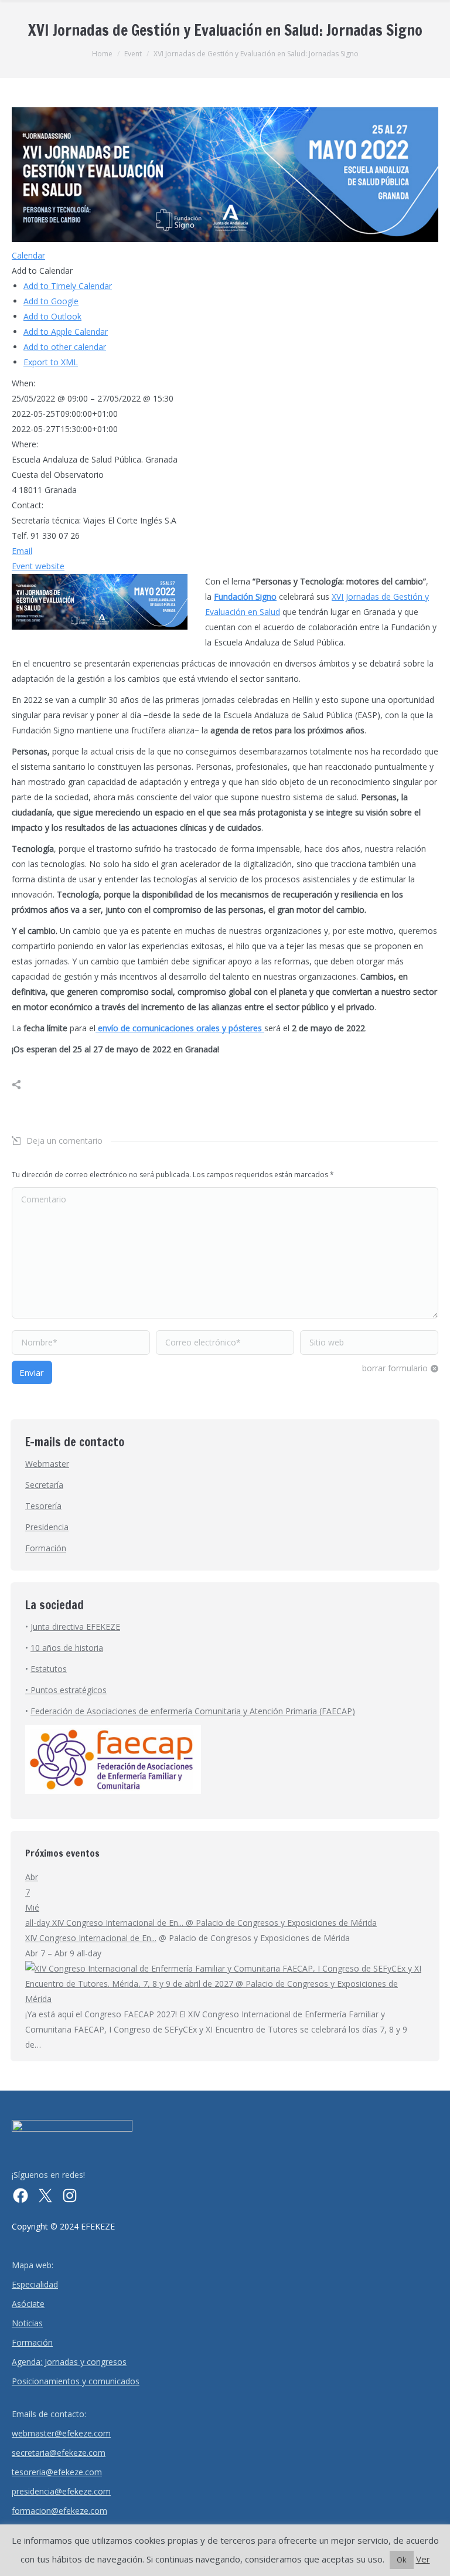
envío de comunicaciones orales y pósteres (180, 1028)
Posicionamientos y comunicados (76, 2381)
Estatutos (49, 1669)
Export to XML (51, 362)
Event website (38, 566)
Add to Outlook (52, 316)
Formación (46, 1548)
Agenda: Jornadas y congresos (69, 2362)
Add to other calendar (65, 347)
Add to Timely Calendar (68, 286)
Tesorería (43, 1506)
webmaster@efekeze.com (61, 2433)
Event (133, 54)
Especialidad (35, 2284)
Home (102, 54)
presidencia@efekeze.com (61, 2491)
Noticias (27, 2323)
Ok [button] (402, 2560)
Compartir (29, 1085)
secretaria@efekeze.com (59, 2453)
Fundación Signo (245, 597)
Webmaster (47, 1464)
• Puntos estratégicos (66, 1690)
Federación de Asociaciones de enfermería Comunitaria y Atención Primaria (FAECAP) (193, 1711)
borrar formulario (395, 1368)
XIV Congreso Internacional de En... (91, 1938)
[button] (42, 271)
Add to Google (51, 301)
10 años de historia (67, 1648)
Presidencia (47, 1527)
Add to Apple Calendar (66, 332)
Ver (423, 2559)
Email (22, 551)
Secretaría (44, 1485)
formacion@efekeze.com (59, 2511)
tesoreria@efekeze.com (57, 2472)
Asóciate (28, 2304)
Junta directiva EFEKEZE (75, 1627)
